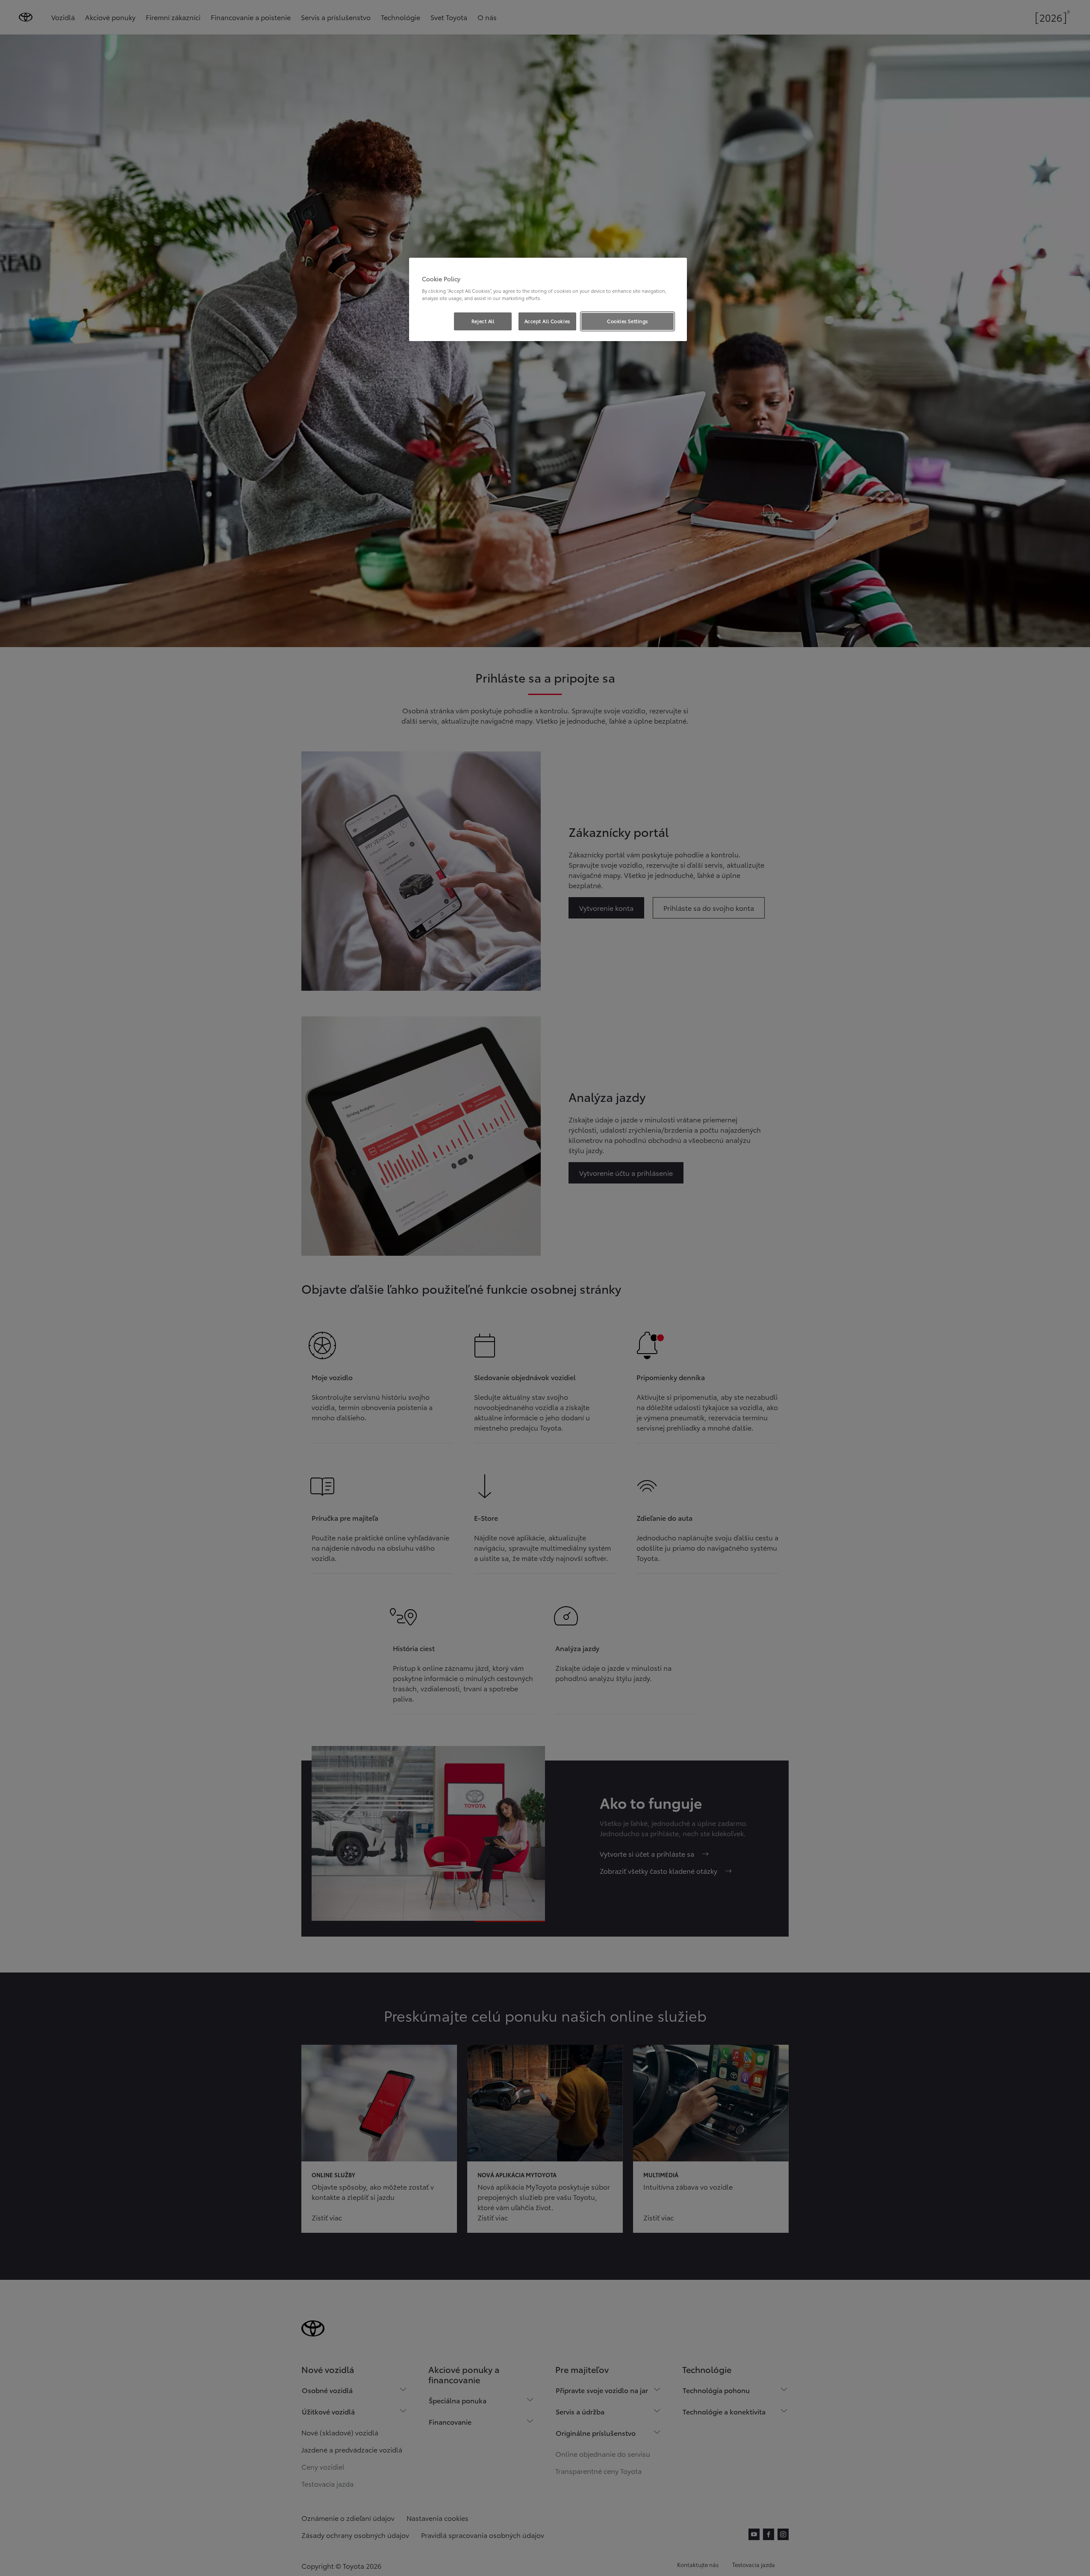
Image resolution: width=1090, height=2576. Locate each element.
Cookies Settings (627, 321)
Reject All (483, 321)
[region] (548, 300)
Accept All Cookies (547, 321)
